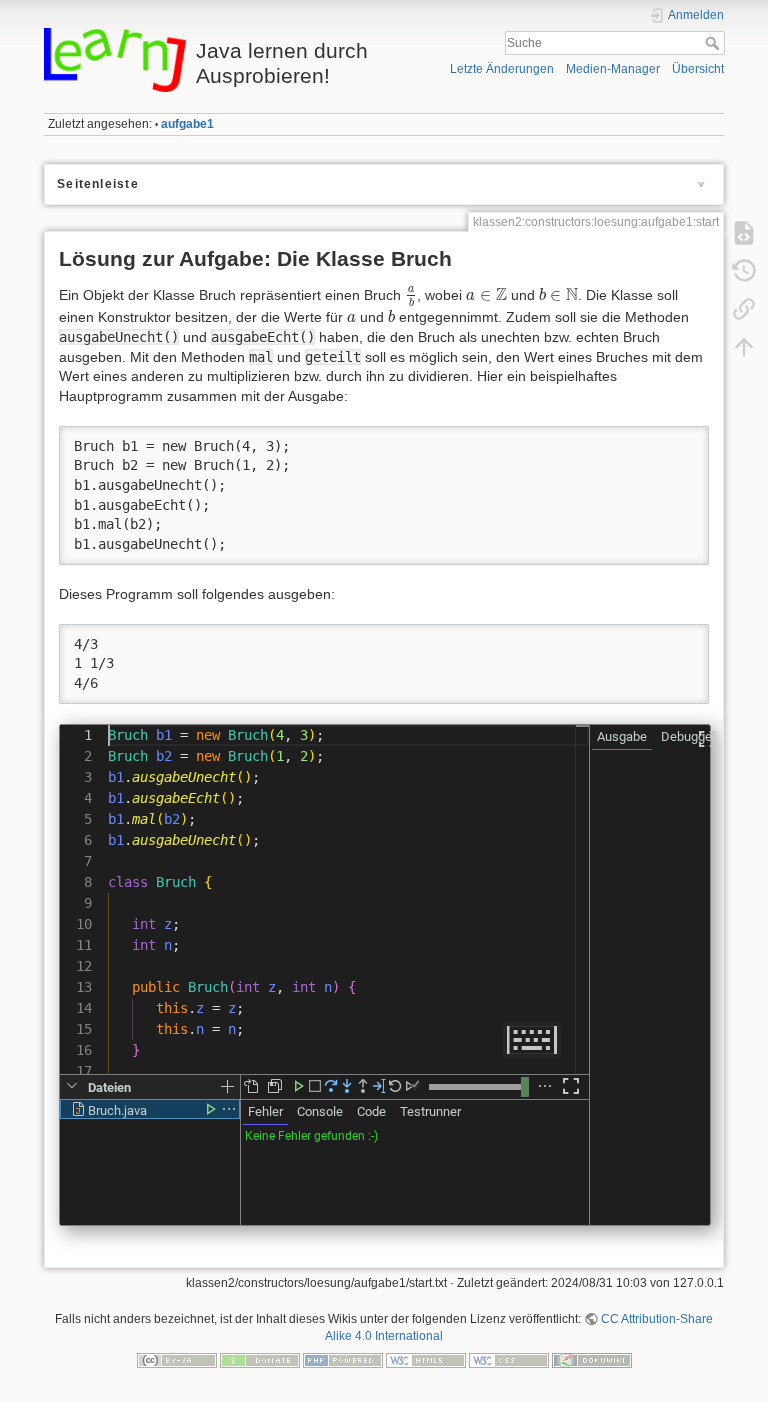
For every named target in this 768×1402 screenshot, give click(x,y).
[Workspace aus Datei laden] (251, 1086)
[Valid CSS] (509, 1360)
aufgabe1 (187, 124)
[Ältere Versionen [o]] (744, 271)
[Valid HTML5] (426, 1360)
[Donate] (260, 1360)
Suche (714, 43)
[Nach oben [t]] (744, 347)
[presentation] (411, 297)
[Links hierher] (744, 309)
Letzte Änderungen (502, 69)
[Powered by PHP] (343, 1360)
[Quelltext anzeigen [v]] (744, 233)
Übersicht (698, 69)
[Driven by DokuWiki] (592, 1360)
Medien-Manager (613, 69)
